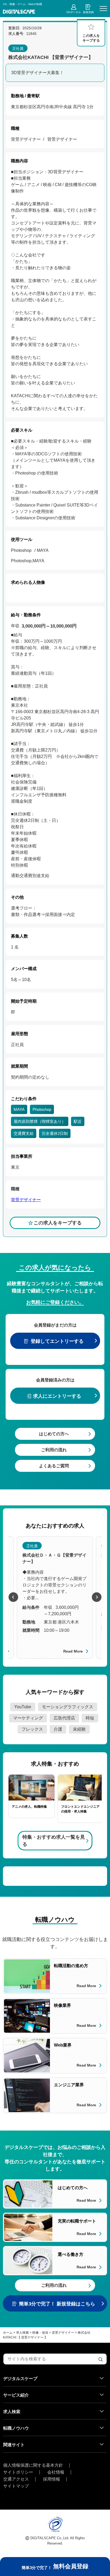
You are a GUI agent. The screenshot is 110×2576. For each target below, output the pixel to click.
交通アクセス (16, 2479)
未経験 (79, 1729)
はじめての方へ (54, 1434)
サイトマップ (16, 2486)
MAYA (19, 1109)
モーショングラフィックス (68, 1707)
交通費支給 (24, 1133)
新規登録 (88, 12)
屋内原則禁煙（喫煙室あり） (40, 1121)
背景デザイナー (26, 1200)
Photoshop (42, 1109)
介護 (58, 1729)
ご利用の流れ (54, 1450)
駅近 (78, 1121)
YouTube (23, 1707)
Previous (13, 1597)
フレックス (32, 1729)
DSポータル (74, 12)
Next (97, 1597)
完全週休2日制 (55, 1133)
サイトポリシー (18, 2472)
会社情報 (56, 2472)
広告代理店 (64, 1718)
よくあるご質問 (54, 1466)
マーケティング (28, 1718)
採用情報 (52, 2479)
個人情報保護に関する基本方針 (33, 2465)
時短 (90, 1718)
